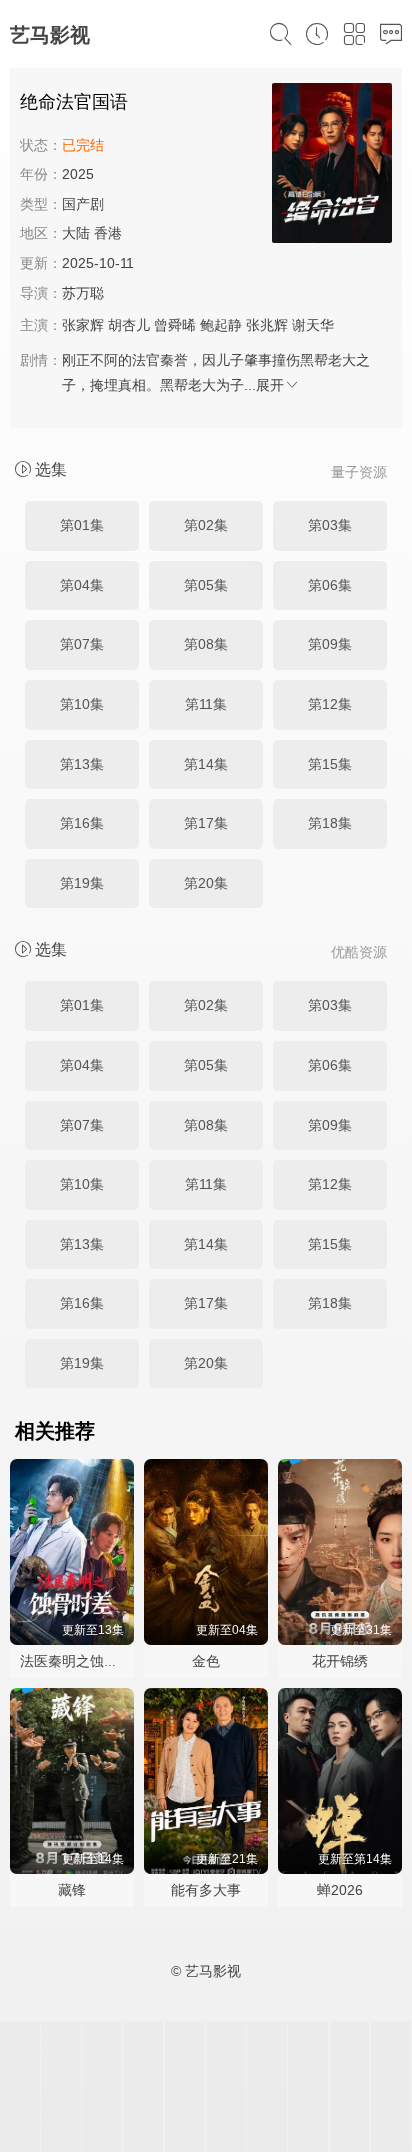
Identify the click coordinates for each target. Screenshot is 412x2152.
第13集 (82, 764)
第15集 (330, 764)
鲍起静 (221, 325)
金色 (206, 1661)
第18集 (330, 823)
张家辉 (83, 325)
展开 (270, 385)
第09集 (330, 644)
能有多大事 (206, 1890)
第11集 (206, 704)
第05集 (206, 585)
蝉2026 (340, 1890)
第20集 (206, 883)
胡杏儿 (129, 325)
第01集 (82, 525)
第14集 (206, 764)
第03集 (330, 525)
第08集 (206, 644)
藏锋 (72, 1890)
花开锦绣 (340, 1661)
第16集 (82, 823)
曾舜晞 (175, 325)
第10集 (82, 704)
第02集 (206, 525)
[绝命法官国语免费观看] (332, 166)
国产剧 (83, 204)
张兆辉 (267, 325)
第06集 (330, 585)
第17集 (206, 823)
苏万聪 (83, 293)
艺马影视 (50, 35)
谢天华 (313, 325)
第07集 (82, 644)
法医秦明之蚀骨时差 (83, 1661)
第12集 (330, 704)
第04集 (82, 585)
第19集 (82, 883)
